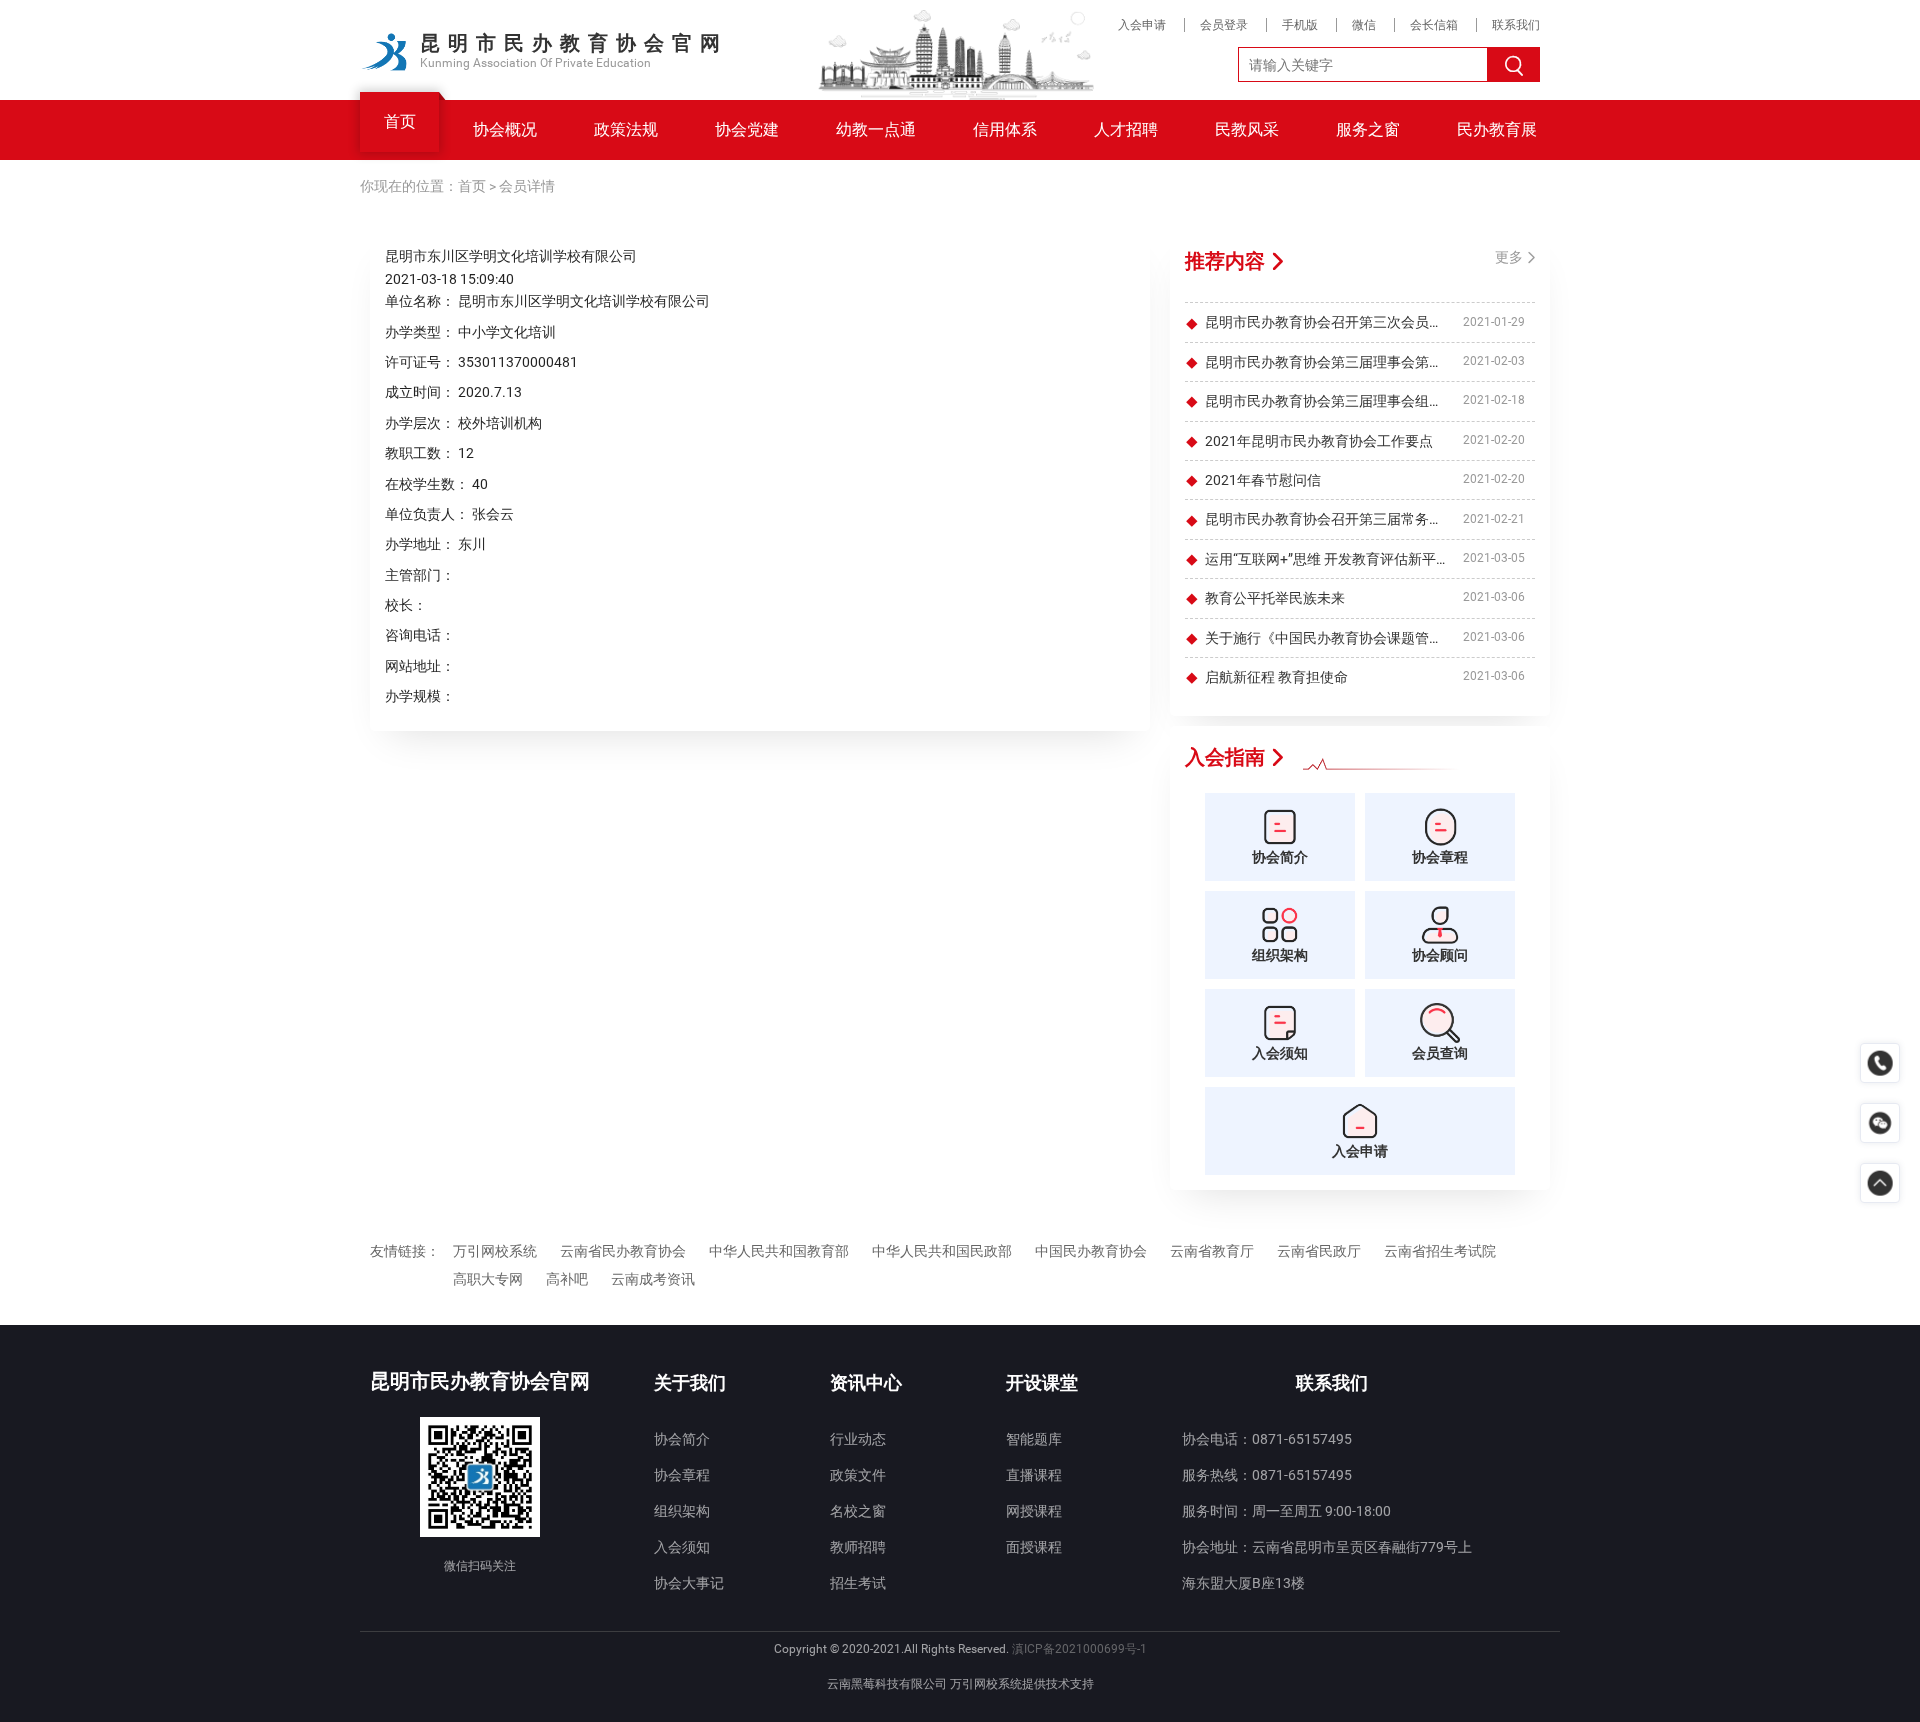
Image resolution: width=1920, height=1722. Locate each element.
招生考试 (858, 1583)
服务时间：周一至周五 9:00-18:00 (1286, 1511)
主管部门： (420, 575)
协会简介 (682, 1439)
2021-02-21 (1494, 519)
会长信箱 (1434, 25)
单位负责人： (427, 514)
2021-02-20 (1494, 440)
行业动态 (858, 1439)
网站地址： (420, 666)
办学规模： (420, 696)
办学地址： (420, 544)
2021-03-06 (1494, 598)
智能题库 (1034, 1439)
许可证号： (420, 362)
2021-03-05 (1494, 558)
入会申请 (1142, 25)
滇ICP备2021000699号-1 (1079, 1649)
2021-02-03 (1494, 361)
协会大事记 (689, 1583)
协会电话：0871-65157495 (1267, 1439)
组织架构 (682, 1511)
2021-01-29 (1494, 322)
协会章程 (682, 1475)
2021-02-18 (1494, 401)
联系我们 (1516, 25)
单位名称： (420, 301)
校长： (406, 605)
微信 (1364, 25)
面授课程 (1034, 1547)
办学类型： (420, 332)
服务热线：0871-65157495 (1267, 1475)
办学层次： (420, 423)
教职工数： (420, 453)
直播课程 (1034, 1475)
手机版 (1300, 25)
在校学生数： (427, 484)
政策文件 (858, 1475)
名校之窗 (858, 1511)
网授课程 (1034, 1511)
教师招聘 (858, 1547)
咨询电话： (420, 635)
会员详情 (527, 186)
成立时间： (420, 392)
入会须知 (682, 1547)
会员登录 (1224, 25)
